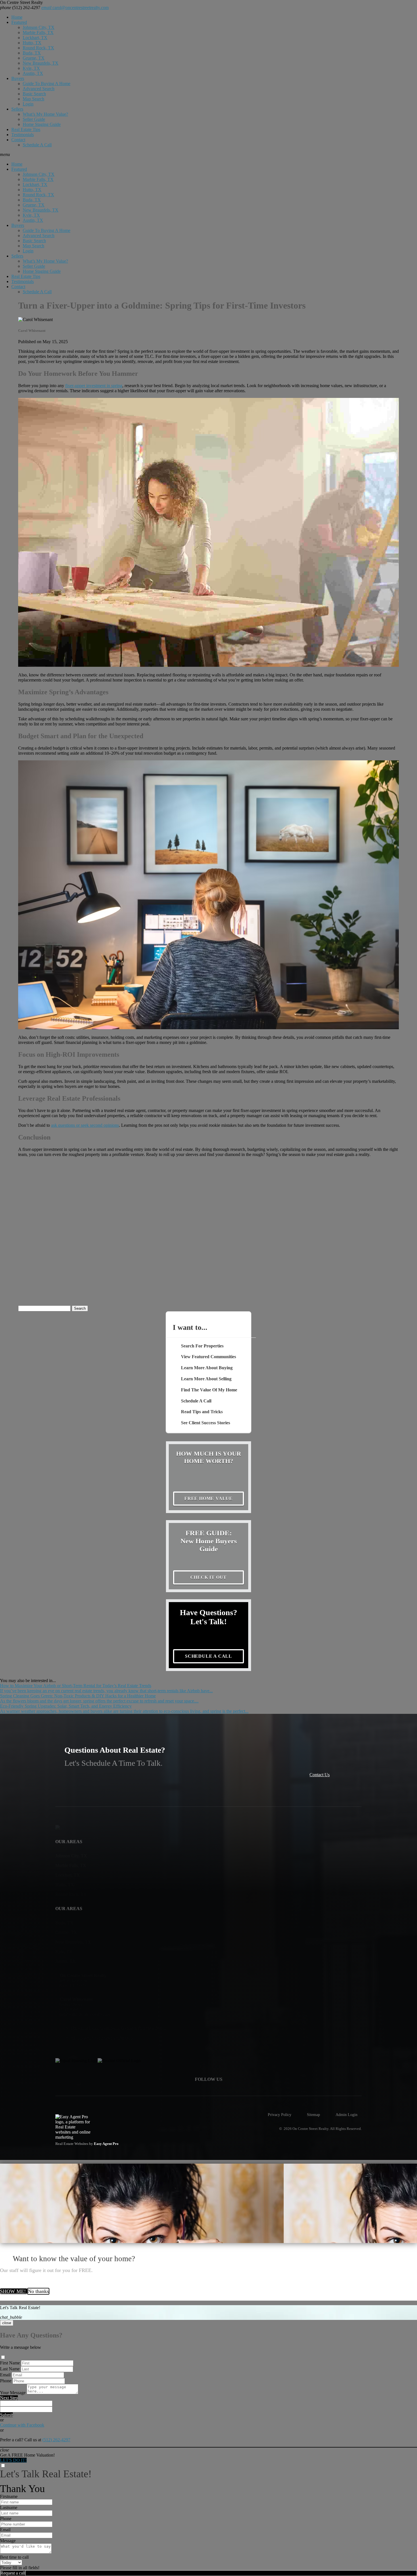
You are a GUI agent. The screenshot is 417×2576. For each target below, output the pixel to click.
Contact (18, 140)
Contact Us (320, 1775)
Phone (6, 2381)
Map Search (33, 99)
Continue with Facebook (22, 2425)
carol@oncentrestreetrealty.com (75, 8)
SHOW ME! (14, 2291)
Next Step (9, 2398)
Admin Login (347, 2115)
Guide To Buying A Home (47, 84)
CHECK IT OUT (209, 1577)
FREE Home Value (208, 1498)
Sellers (17, 109)
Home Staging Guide (42, 124)
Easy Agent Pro (107, 2144)
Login (28, 104)
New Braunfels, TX (41, 63)
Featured (19, 22)
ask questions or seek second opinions (85, 1125)
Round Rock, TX (38, 48)
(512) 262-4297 (20, 8)
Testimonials (23, 135)
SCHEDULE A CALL (208, 1656)
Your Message (13, 2393)
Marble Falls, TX (38, 32)
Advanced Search (39, 89)
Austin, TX (33, 73)
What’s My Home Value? (45, 114)
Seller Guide (34, 119)
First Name (10, 2363)
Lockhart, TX (35, 38)
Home (17, 17)
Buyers (18, 78)
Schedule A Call (37, 145)
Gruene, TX (34, 58)
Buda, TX (32, 53)
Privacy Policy (280, 2115)
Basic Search (34, 94)
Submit (6, 2415)
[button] (208, 155)
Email (5, 2375)
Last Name (10, 2369)
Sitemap (313, 2115)
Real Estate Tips (26, 129)
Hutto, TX (32, 43)
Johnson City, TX (39, 27)
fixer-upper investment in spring (94, 386)
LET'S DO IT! (13, 2460)
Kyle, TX (31, 68)
